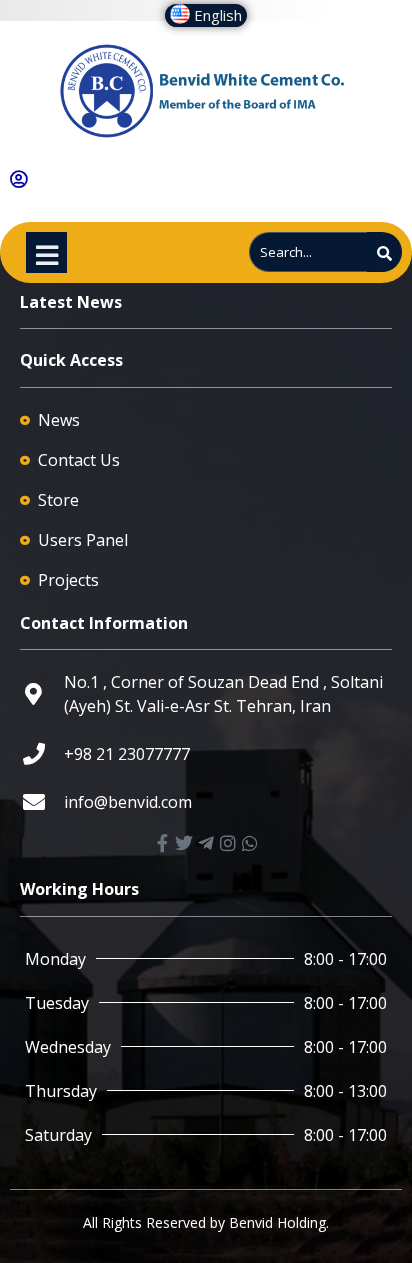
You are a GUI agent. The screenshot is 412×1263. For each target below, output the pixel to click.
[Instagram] (228, 843)
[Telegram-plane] (206, 843)
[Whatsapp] (250, 843)
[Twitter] (184, 843)
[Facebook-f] (162, 843)
